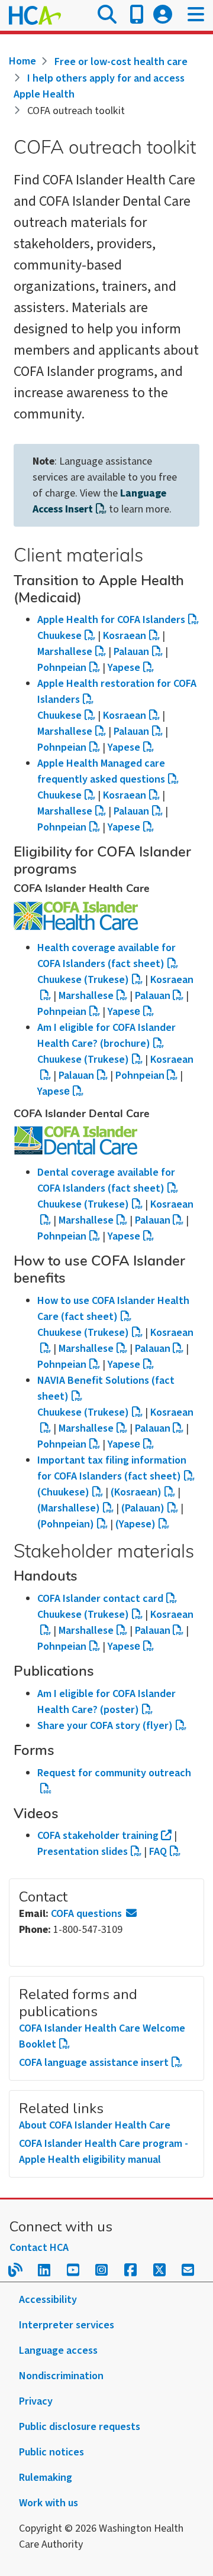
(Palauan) (143, 1508)
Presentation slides (83, 1852)
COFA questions (86, 1914)
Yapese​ (124, 1012)
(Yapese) (135, 1524)
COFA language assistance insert (94, 2063)
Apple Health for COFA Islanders (111, 620)
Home (22, 61)
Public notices (51, 2452)
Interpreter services (67, 2325)
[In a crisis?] (137, 15)
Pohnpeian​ (62, 1012)
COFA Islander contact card (100, 1599)
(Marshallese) (69, 1508)
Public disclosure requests (80, 2427)
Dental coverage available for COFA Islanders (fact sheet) (106, 1180)
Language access (58, 2350)
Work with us (49, 2503)
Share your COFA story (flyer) (105, 1726)
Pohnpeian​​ (62, 1236)
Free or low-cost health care (121, 62)
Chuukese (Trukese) (83, 1060)
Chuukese (59, 636)
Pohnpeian (62, 668)
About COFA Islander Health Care (95, 2125)
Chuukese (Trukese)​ (83, 980)
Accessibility (48, 2300)
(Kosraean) (136, 1492)
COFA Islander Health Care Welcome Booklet (102, 2036)
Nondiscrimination (61, 2376)
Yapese (124, 668)
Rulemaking (46, 2478)
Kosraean (125, 636)
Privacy (36, 2401)
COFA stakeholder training (98, 1836)
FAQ (158, 1852)
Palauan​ (76, 1076)
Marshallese (65, 652)
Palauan (131, 652)
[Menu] (196, 15)
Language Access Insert (99, 501)
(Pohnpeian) (66, 1524)
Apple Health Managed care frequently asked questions (101, 771)
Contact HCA (39, 2248)
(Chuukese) (63, 1492)
